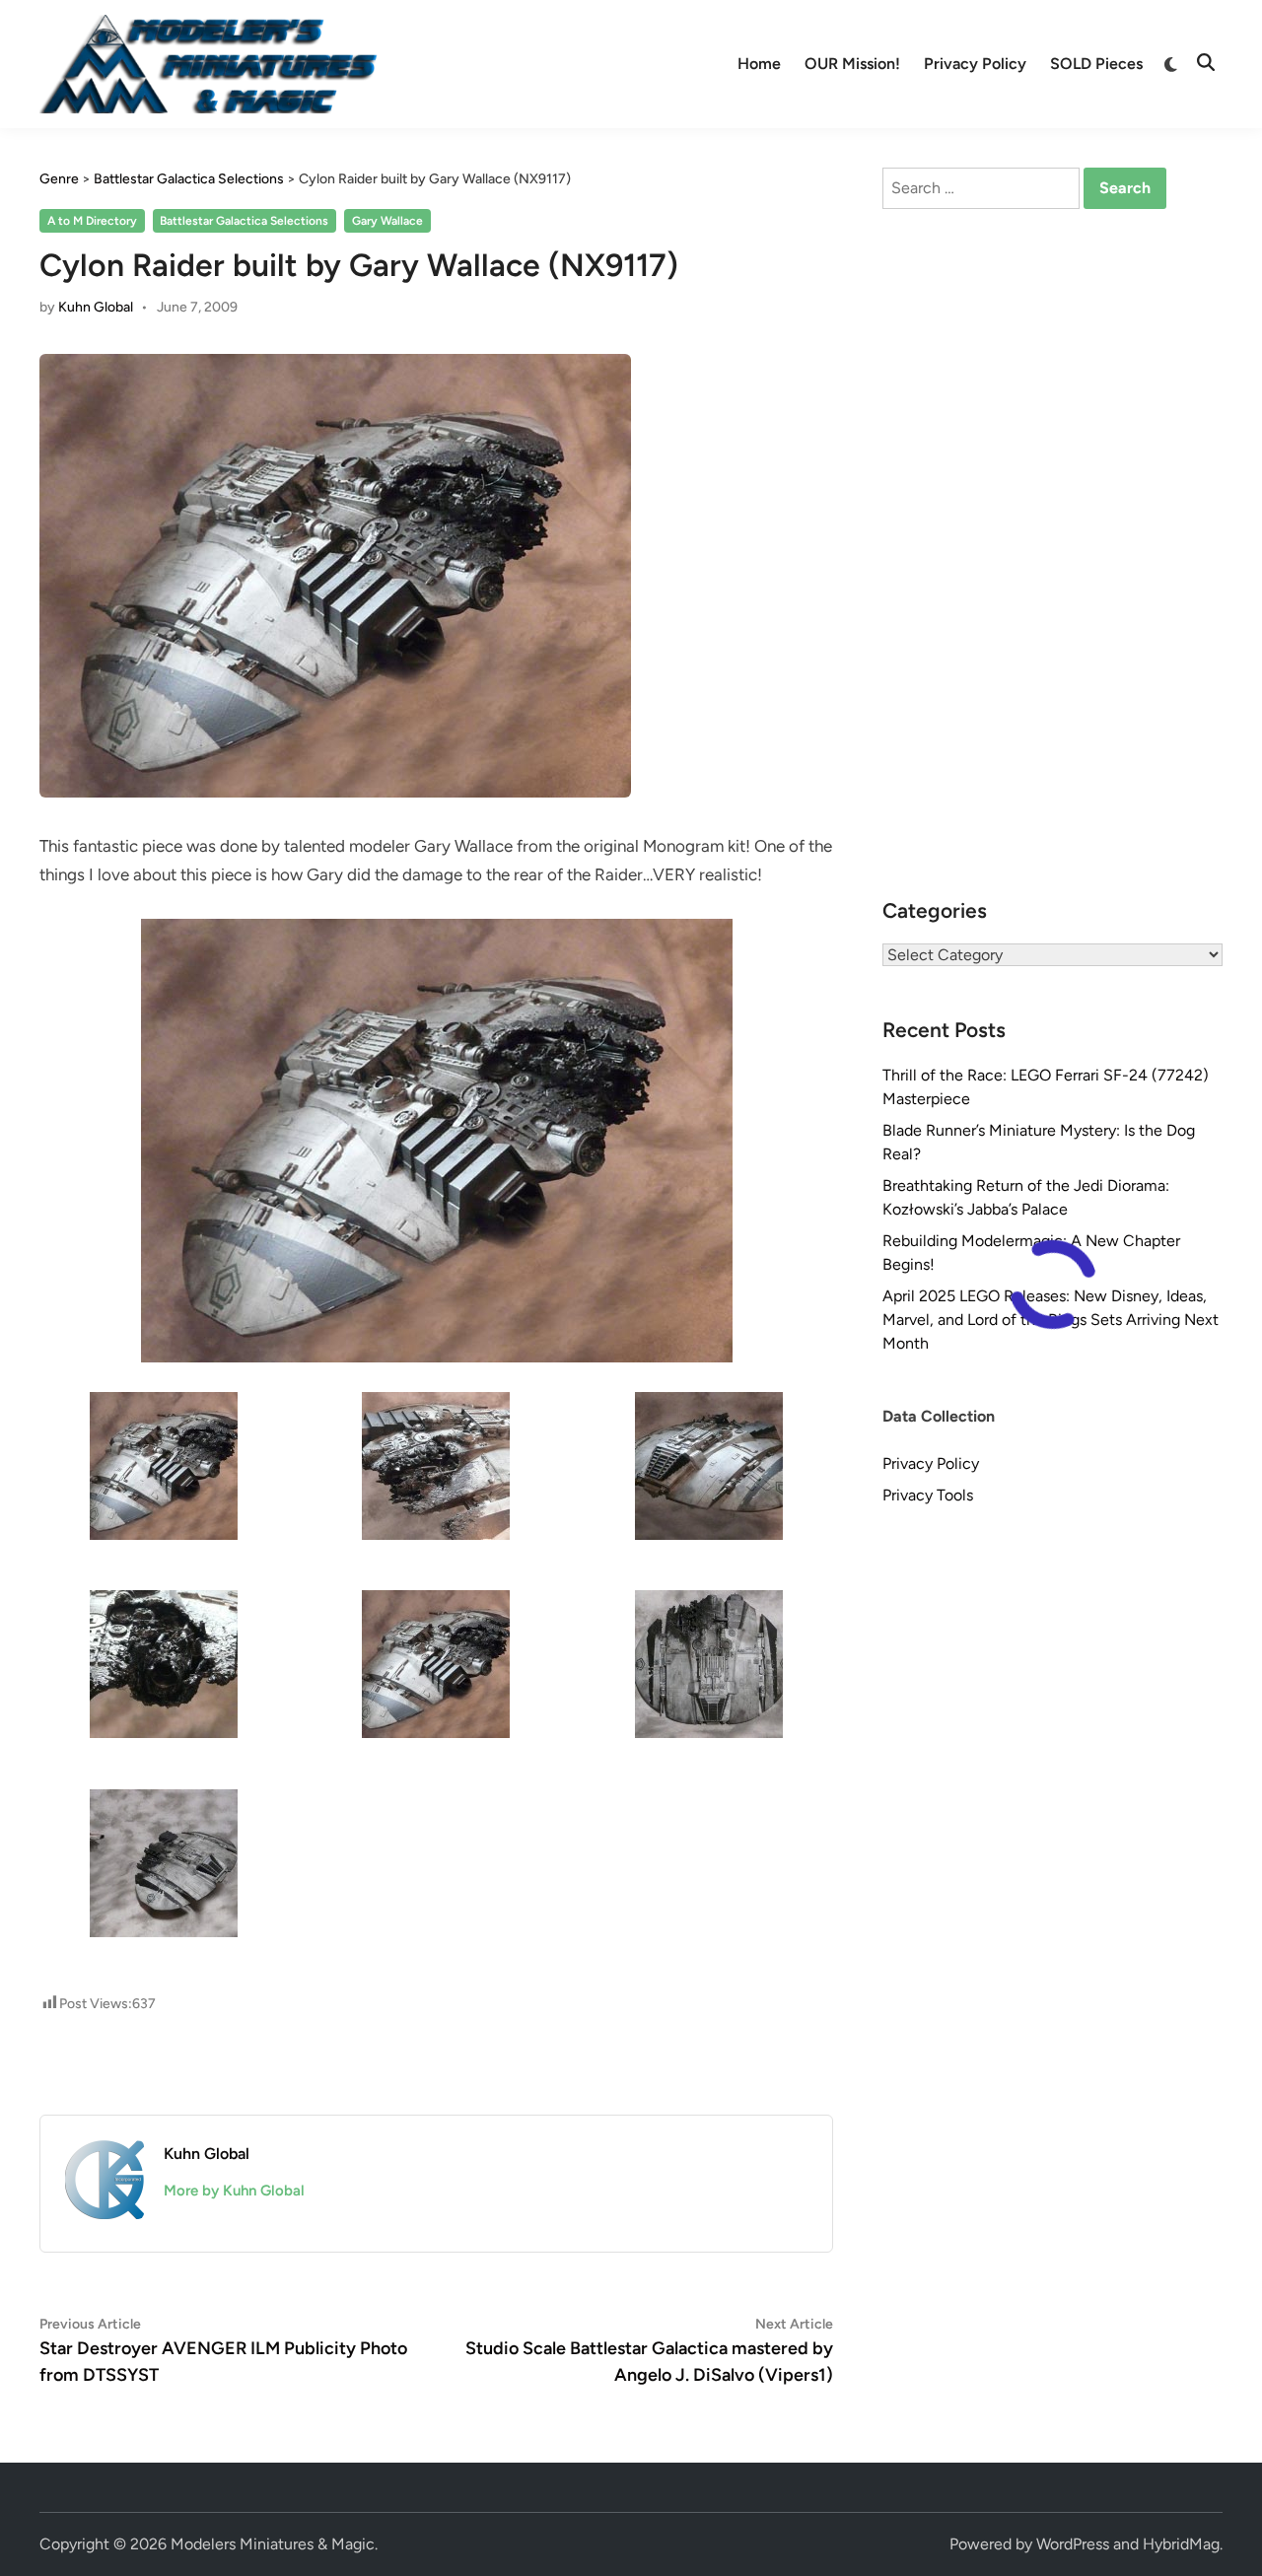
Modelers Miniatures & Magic (273, 2544)
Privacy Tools (928, 1495)
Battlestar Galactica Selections (244, 221)
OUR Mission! (852, 64)
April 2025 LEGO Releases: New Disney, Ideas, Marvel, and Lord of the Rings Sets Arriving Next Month (1051, 1320)
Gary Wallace (387, 221)
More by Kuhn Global (234, 2191)
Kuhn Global (96, 307)
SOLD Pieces (1096, 64)
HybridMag (1181, 2544)
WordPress (1073, 2544)
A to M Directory (92, 221)
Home (759, 64)
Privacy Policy (975, 64)
